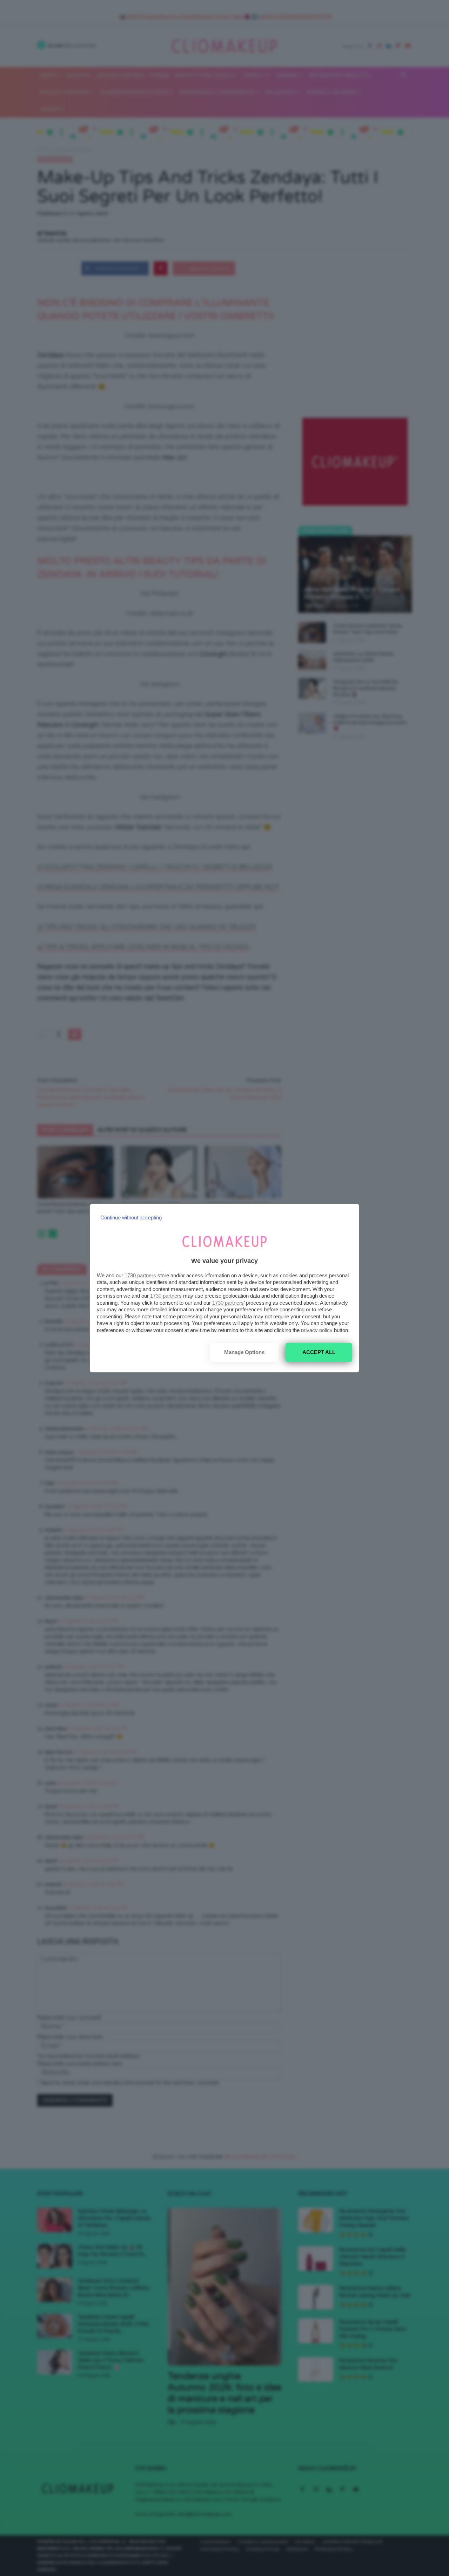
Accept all (319, 1352)
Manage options (244, 1352)
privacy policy (317, 1330)
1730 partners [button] (140, 1275)
